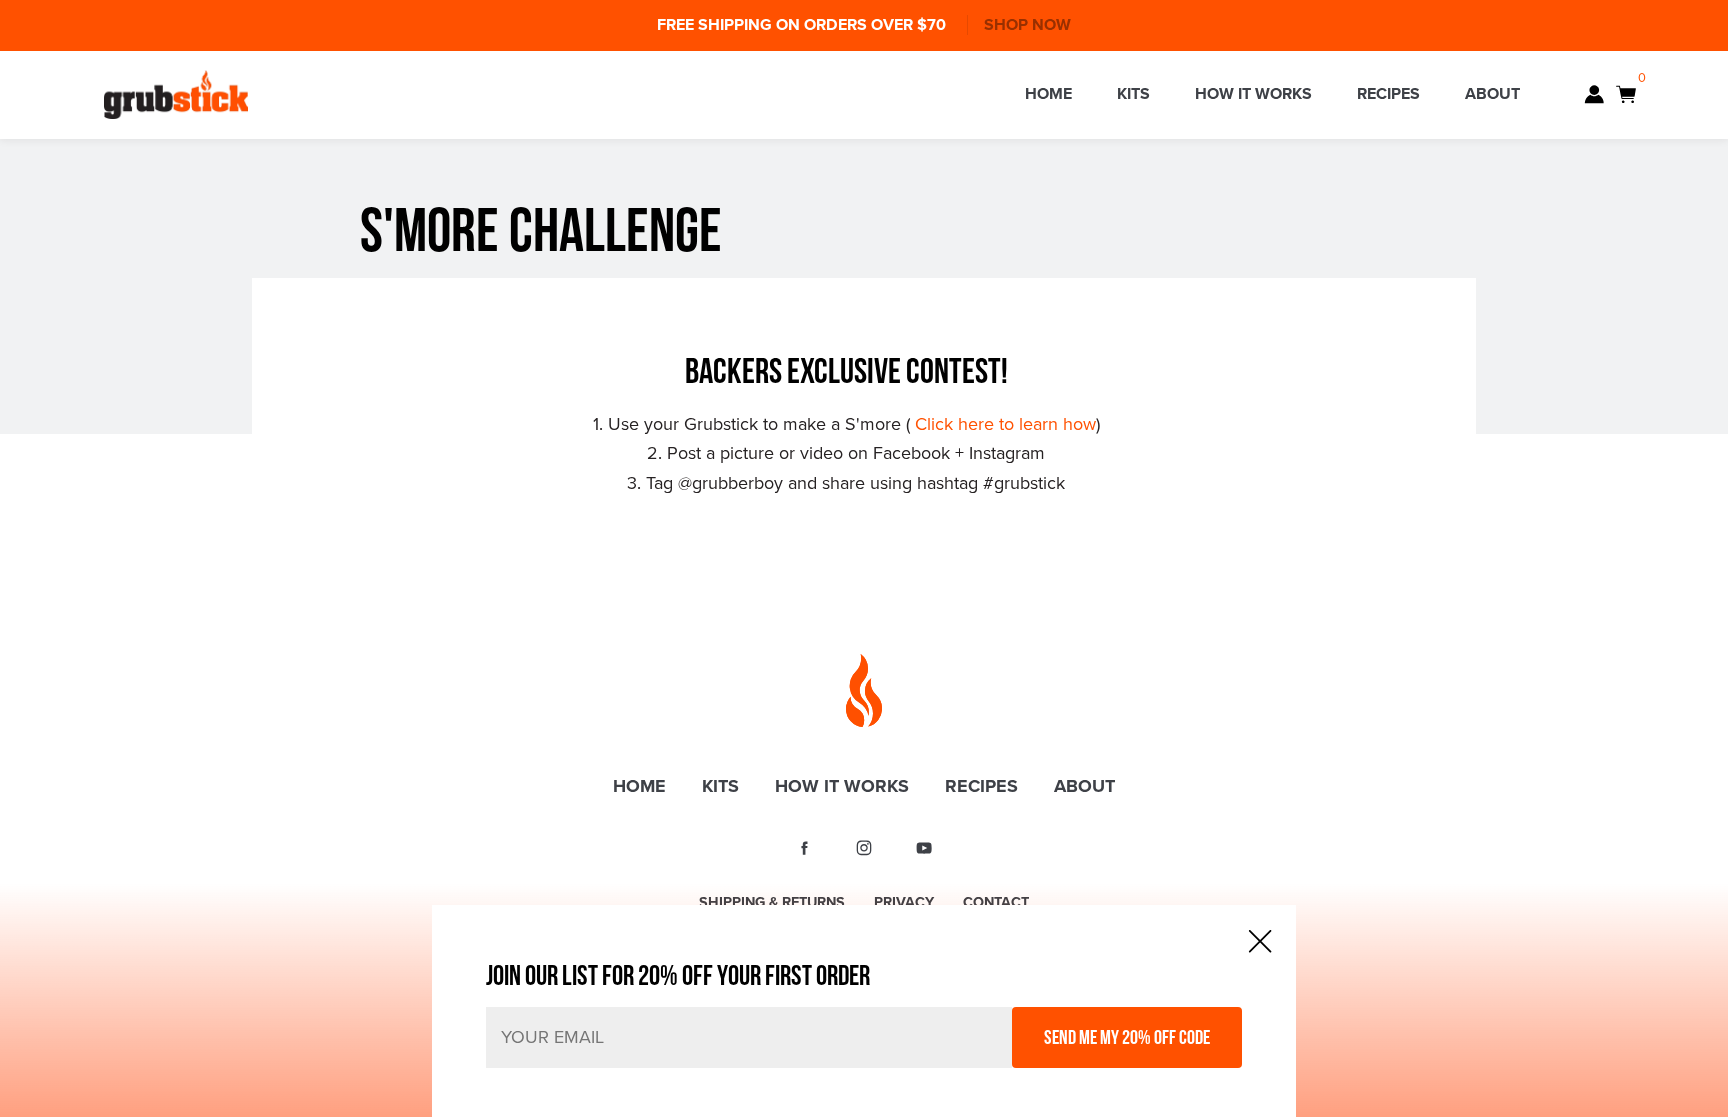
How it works (1253, 94)
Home (1048, 94)
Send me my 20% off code (1127, 1037)
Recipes (1388, 94)
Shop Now (1027, 25)
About (1492, 94)
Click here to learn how (1005, 424)
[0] (1626, 94)
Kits (1133, 94)
